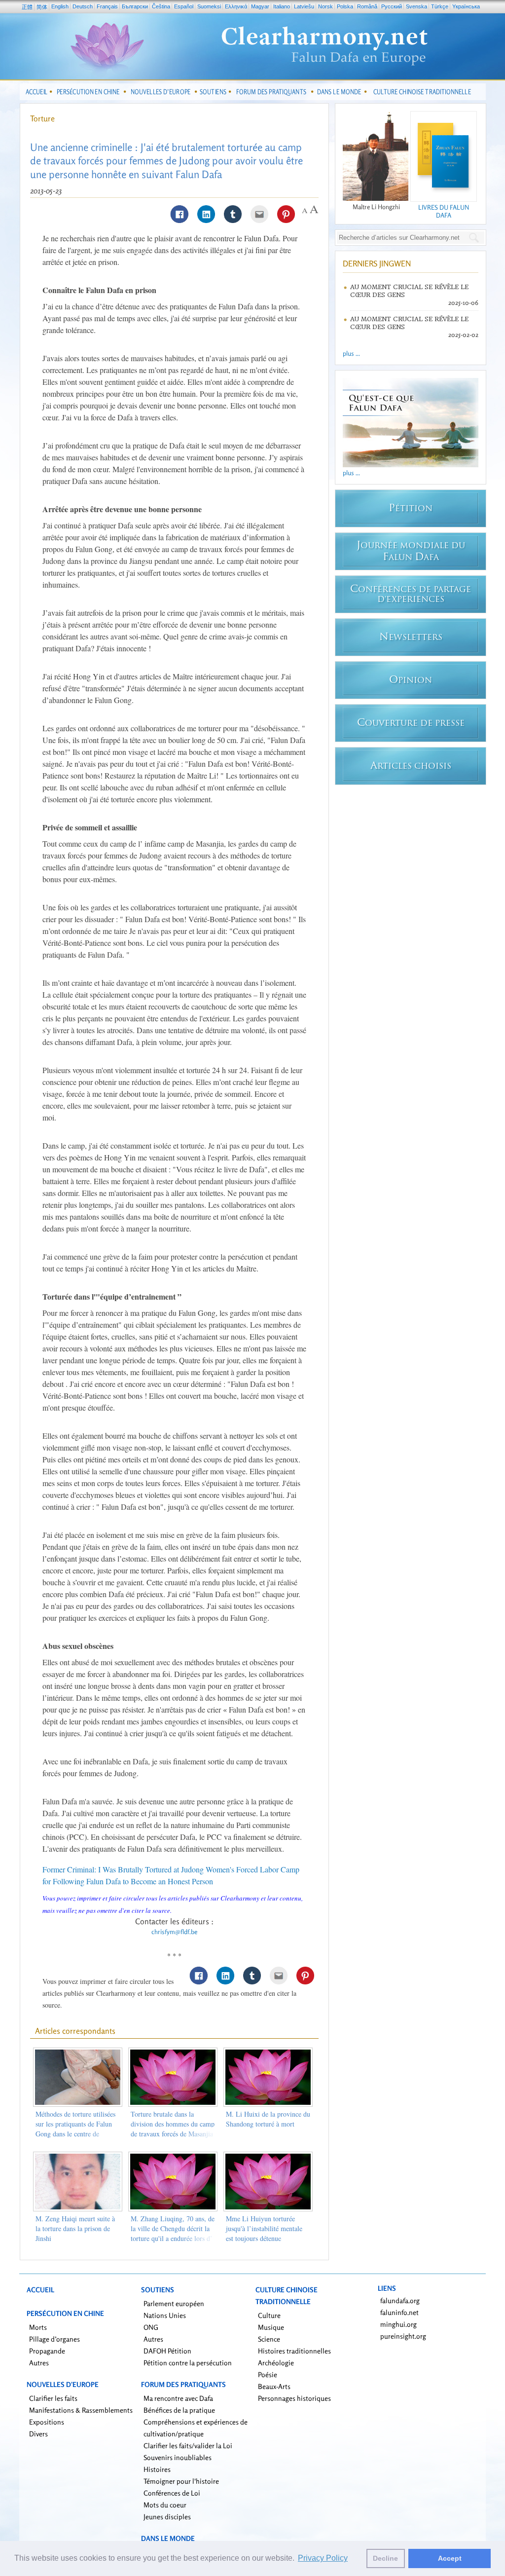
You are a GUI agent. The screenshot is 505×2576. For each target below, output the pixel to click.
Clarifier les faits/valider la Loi (188, 2445)
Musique (271, 2327)
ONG (151, 2327)
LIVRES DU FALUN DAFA (444, 211)
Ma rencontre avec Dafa (178, 2398)
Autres (39, 2363)
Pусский (392, 6)
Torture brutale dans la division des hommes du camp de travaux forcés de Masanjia (173, 2124)
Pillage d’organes (54, 2339)
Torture (42, 118)
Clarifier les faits (53, 2398)
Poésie (268, 2374)
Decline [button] (385, 2558)
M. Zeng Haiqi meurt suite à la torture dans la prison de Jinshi (75, 2228)
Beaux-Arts (274, 2386)
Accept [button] (450, 2558)
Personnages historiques (294, 2398)
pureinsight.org (403, 2336)
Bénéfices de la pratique (179, 2410)
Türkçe (440, 6)
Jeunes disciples (167, 2517)
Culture (269, 2315)
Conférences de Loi (172, 2493)
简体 (42, 7)
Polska (345, 6)
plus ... (351, 353)
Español (184, 6)
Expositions (47, 2422)
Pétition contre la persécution (188, 2363)
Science (269, 2339)
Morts (38, 2327)
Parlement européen (174, 2303)
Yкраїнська (466, 6)
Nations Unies (165, 2315)
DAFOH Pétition (167, 2351)
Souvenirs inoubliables (178, 2457)
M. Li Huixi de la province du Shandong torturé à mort (268, 2119)
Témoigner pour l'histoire (181, 2481)
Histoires (157, 2469)
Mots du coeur (165, 2505)
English (60, 6)
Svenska (416, 6)
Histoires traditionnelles (294, 2351)
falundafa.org (400, 2300)
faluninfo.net (399, 2312)
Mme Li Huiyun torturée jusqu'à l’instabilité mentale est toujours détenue (264, 2228)
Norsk (325, 6)
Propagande (47, 2351)
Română (367, 6)
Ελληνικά (236, 6)
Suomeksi (209, 6)
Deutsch (83, 6)
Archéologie (276, 2363)
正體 (27, 7)
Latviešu (304, 6)
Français (107, 6)
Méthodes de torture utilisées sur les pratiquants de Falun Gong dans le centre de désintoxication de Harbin (75, 2129)
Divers (38, 2434)
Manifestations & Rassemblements (81, 2410)
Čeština (161, 6)
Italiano (282, 6)
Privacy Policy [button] (323, 2558)
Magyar (260, 6)
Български (135, 6)
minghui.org (398, 2324)
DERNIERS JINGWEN (377, 263)
